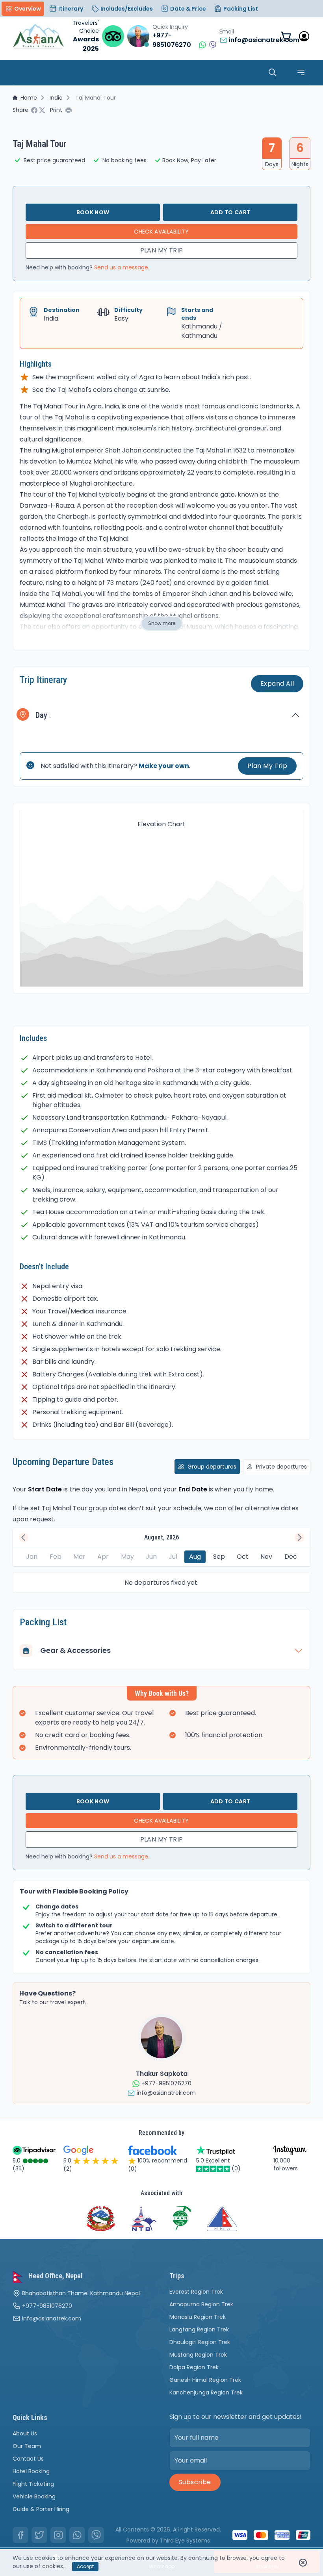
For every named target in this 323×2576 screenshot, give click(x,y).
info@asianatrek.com (52, 2318)
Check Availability (161, 232)
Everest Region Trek (196, 2292)
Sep (219, 1557)
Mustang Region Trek (198, 2355)
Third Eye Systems (185, 2541)
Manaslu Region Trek (198, 2317)
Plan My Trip (162, 250)
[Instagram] (58, 2535)
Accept (85, 2566)
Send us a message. (122, 267)
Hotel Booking (31, 2471)
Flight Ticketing (33, 2484)
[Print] (69, 110)
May (127, 1557)
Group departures (212, 1467)
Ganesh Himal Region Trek (205, 2380)
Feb (56, 1557)
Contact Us (28, 2459)
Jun (151, 1557)
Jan (32, 1557)
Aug (195, 1557)
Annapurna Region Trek (201, 2304)
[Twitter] (39, 2535)
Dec (291, 1557)
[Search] (273, 72)
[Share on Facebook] (35, 110)
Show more (162, 623)
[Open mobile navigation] (301, 72)
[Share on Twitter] (43, 110)
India (56, 98)
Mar (79, 1557)
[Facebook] (20, 2535)
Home (29, 98)
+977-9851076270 (47, 2306)
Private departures (281, 1467)
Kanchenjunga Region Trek (206, 2392)
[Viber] (96, 2535)
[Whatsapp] (77, 2535)
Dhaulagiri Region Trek (200, 2342)
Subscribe (195, 2482)
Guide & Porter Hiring (41, 2509)
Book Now (93, 212)
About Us (25, 2433)
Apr (103, 1557)
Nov (266, 1557)
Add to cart (230, 212)
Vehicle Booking (34, 2496)
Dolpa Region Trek (194, 2367)
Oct (243, 1557)
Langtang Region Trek (199, 2329)
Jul (173, 1557)
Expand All (277, 683)
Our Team (27, 2446)
